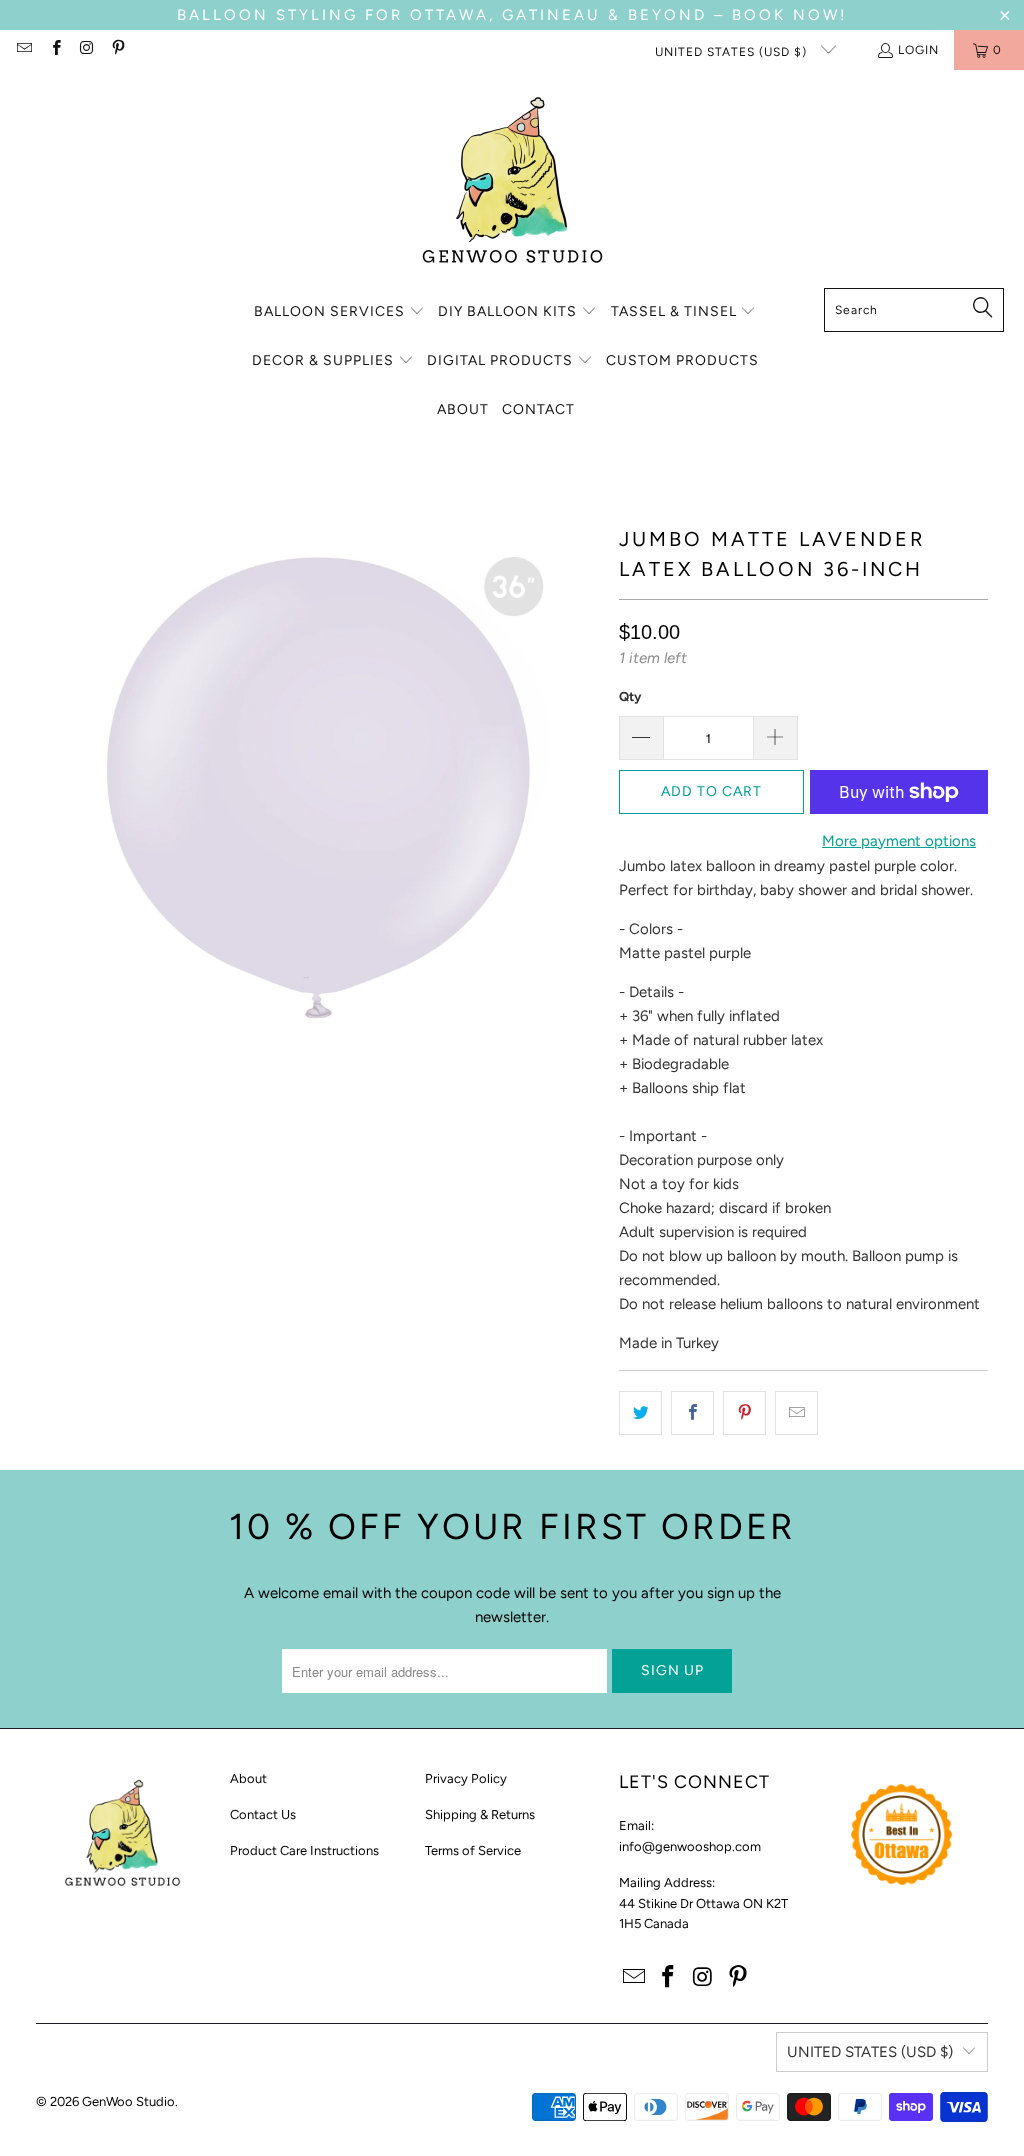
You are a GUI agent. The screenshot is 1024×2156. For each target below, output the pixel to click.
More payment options (899, 841)
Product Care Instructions (304, 1850)
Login (918, 50)
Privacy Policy (466, 1778)
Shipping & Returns (480, 1814)
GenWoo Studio (128, 2101)
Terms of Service (473, 1850)
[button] (339, 312)
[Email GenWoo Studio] (23, 50)
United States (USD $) (733, 52)
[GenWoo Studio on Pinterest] (117, 50)
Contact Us (263, 1814)
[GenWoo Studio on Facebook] (54, 50)
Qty (630, 696)
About (248, 1778)
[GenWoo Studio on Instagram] (86, 50)
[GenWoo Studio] (512, 184)
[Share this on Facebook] (692, 1413)
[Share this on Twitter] (640, 1413)
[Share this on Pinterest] (744, 1413)
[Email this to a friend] (796, 1413)
